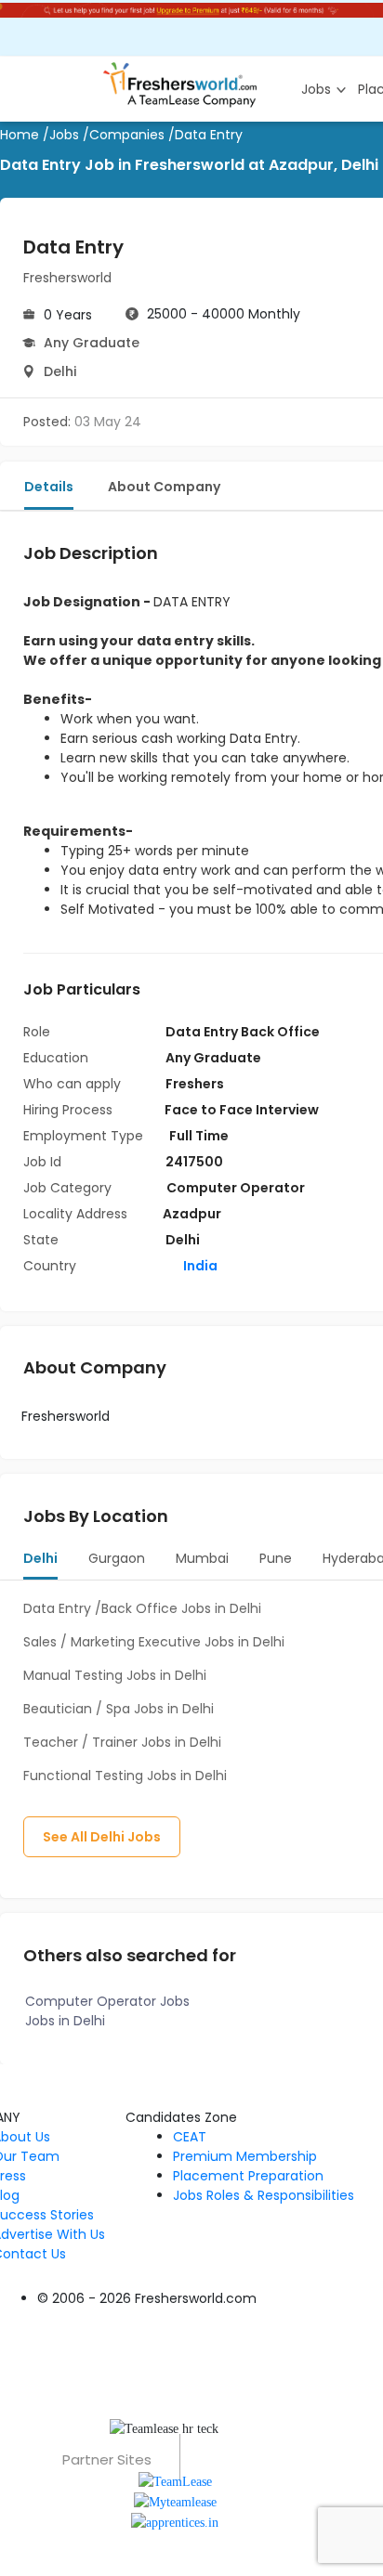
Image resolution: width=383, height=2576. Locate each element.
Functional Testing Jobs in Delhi (125, 1776)
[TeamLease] (175, 2480)
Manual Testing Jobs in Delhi (115, 1675)
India (199, 1266)
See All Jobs (102, 1837)
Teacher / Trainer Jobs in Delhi (122, 1742)
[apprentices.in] (175, 2522)
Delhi (60, 371)
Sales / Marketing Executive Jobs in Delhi (154, 1642)
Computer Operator (236, 1188)
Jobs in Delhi (65, 2021)
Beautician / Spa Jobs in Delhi (119, 1709)
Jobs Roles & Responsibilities (264, 2195)
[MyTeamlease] (175, 2501)
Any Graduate (92, 343)
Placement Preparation (248, 2176)
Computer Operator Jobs (107, 2001)
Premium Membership (245, 2156)
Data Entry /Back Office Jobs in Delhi (142, 1608)
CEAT (190, 2137)
